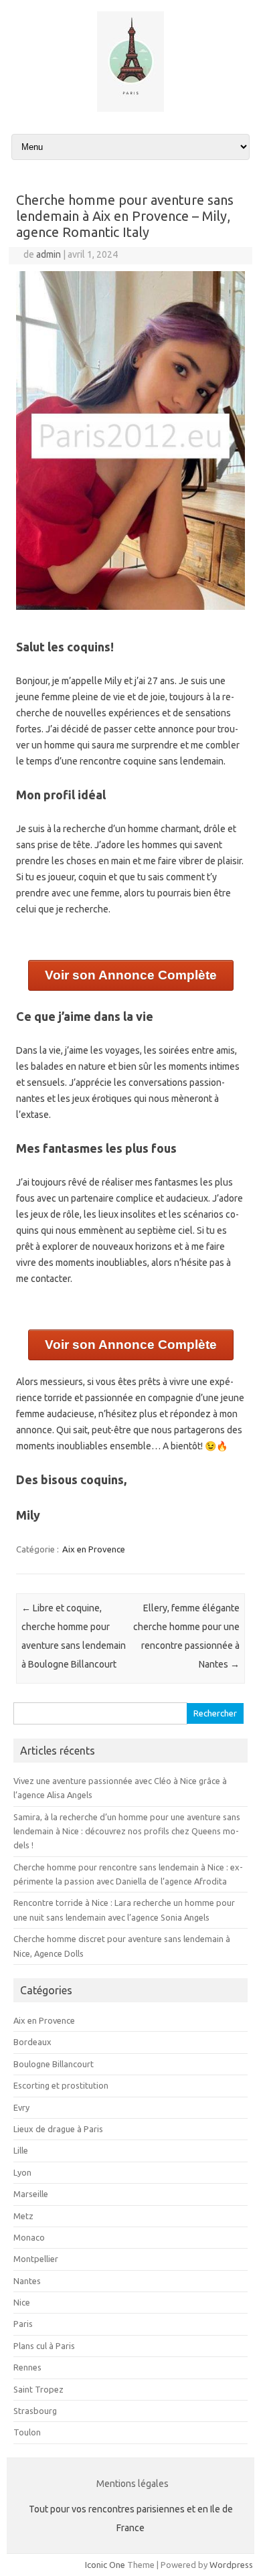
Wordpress (231, 2565)
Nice (22, 2302)
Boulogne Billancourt (54, 2064)
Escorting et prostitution (61, 2085)
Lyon (22, 2172)
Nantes (27, 2281)
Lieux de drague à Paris (58, 2129)
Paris (23, 2324)
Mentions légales (133, 2484)
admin (49, 254)
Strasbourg (35, 2411)
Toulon (27, 2432)
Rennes (27, 2367)
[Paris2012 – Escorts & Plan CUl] (130, 108)
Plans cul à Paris (44, 2346)
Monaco (29, 2237)
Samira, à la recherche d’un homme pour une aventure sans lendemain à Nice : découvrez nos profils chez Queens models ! (127, 1831)
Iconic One (105, 2565)
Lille (21, 2150)
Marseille (31, 2194)
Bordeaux (32, 2042)
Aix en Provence (94, 1549)
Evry (21, 2107)
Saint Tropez (38, 2389)
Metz (23, 2216)
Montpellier (36, 2259)
